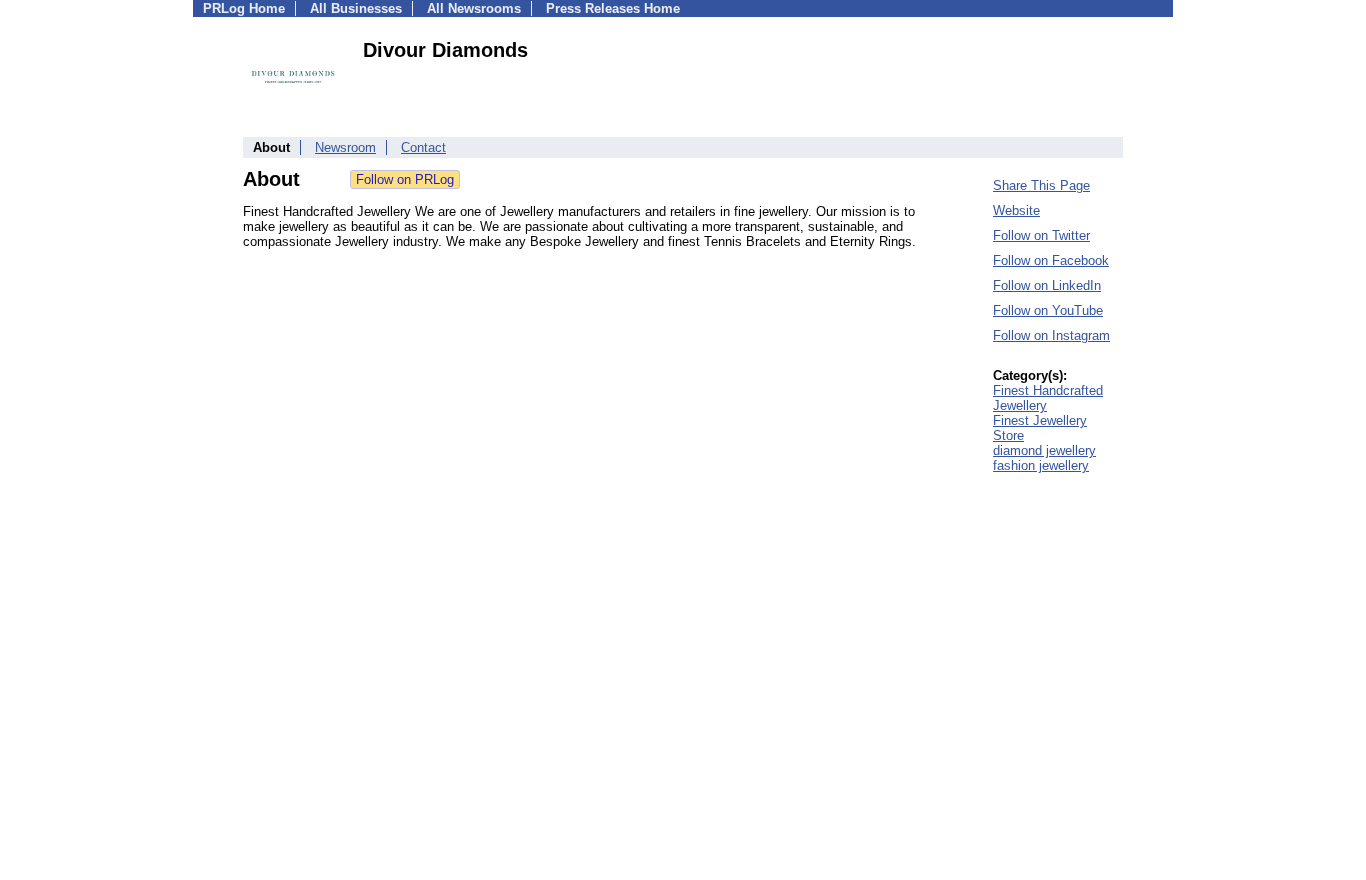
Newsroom (345, 147)
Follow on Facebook (1051, 260)
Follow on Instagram (1051, 335)
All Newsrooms (474, 8)
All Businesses (356, 8)
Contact (423, 147)
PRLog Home (244, 8)
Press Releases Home (613, 8)
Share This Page (1041, 185)
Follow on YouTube (1048, 310)
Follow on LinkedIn (1047, 285)
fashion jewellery (1041, 465)
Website (1016, 210)
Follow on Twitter (1041, 235)
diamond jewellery (1044, 450)
